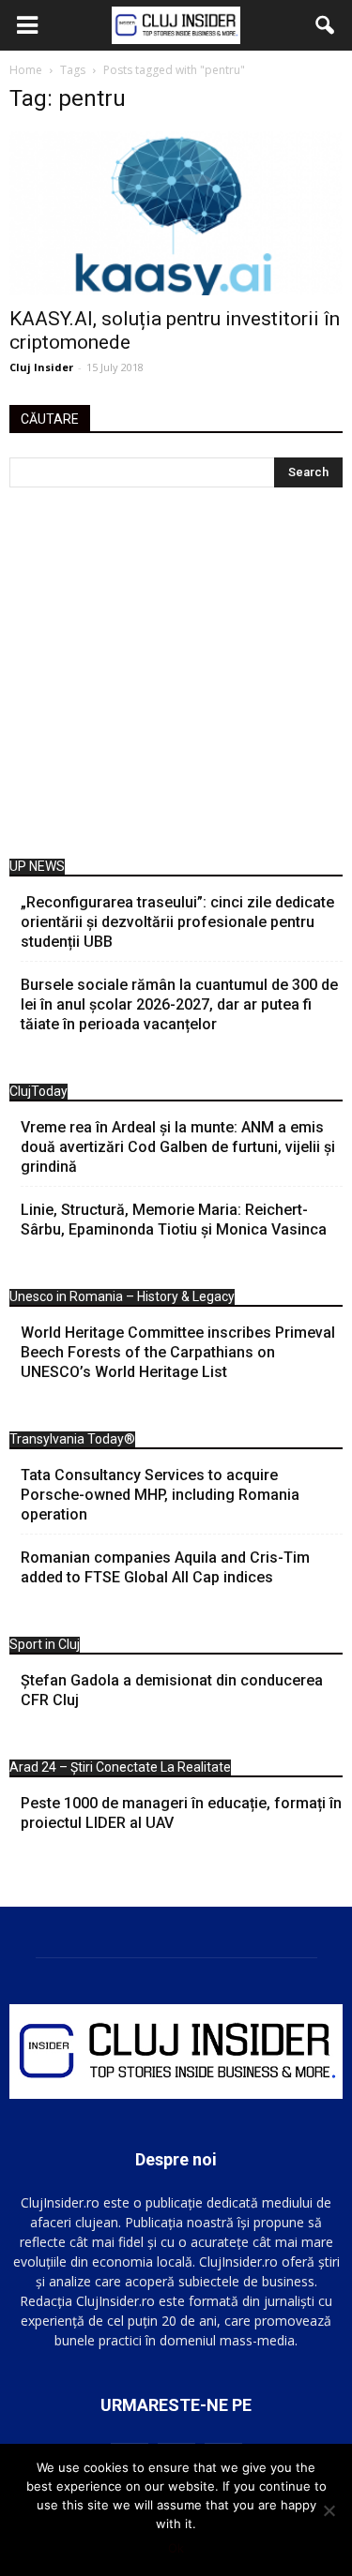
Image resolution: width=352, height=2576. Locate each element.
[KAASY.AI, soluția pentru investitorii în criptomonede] (176, 213)
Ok (176, 2548)
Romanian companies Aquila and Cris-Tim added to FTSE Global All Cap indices (165, 1567)
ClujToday (38, 1091)
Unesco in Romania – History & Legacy (122, 1296)
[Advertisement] (176, 678)
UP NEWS (37, 866)
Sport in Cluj (45, 1644)
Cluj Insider (41, 367)
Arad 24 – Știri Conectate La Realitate (120, 1767)
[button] (326, 25)
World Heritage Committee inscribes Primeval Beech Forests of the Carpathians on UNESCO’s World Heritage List (178, 1352)
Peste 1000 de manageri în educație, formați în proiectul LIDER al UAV (181, 1813)
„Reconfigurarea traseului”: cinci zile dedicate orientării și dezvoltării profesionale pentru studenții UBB (177, 922)
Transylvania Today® (72, 1439)
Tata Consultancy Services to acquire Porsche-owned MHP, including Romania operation (160, 1495)
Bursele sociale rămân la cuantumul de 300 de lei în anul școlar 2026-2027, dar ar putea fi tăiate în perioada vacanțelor (179, 1004)
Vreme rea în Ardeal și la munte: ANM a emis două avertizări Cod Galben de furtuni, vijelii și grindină (178, 1147)
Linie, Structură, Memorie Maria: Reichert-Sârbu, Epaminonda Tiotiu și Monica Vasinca (174, 1220)
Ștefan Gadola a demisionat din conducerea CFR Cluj (172, 1690)
